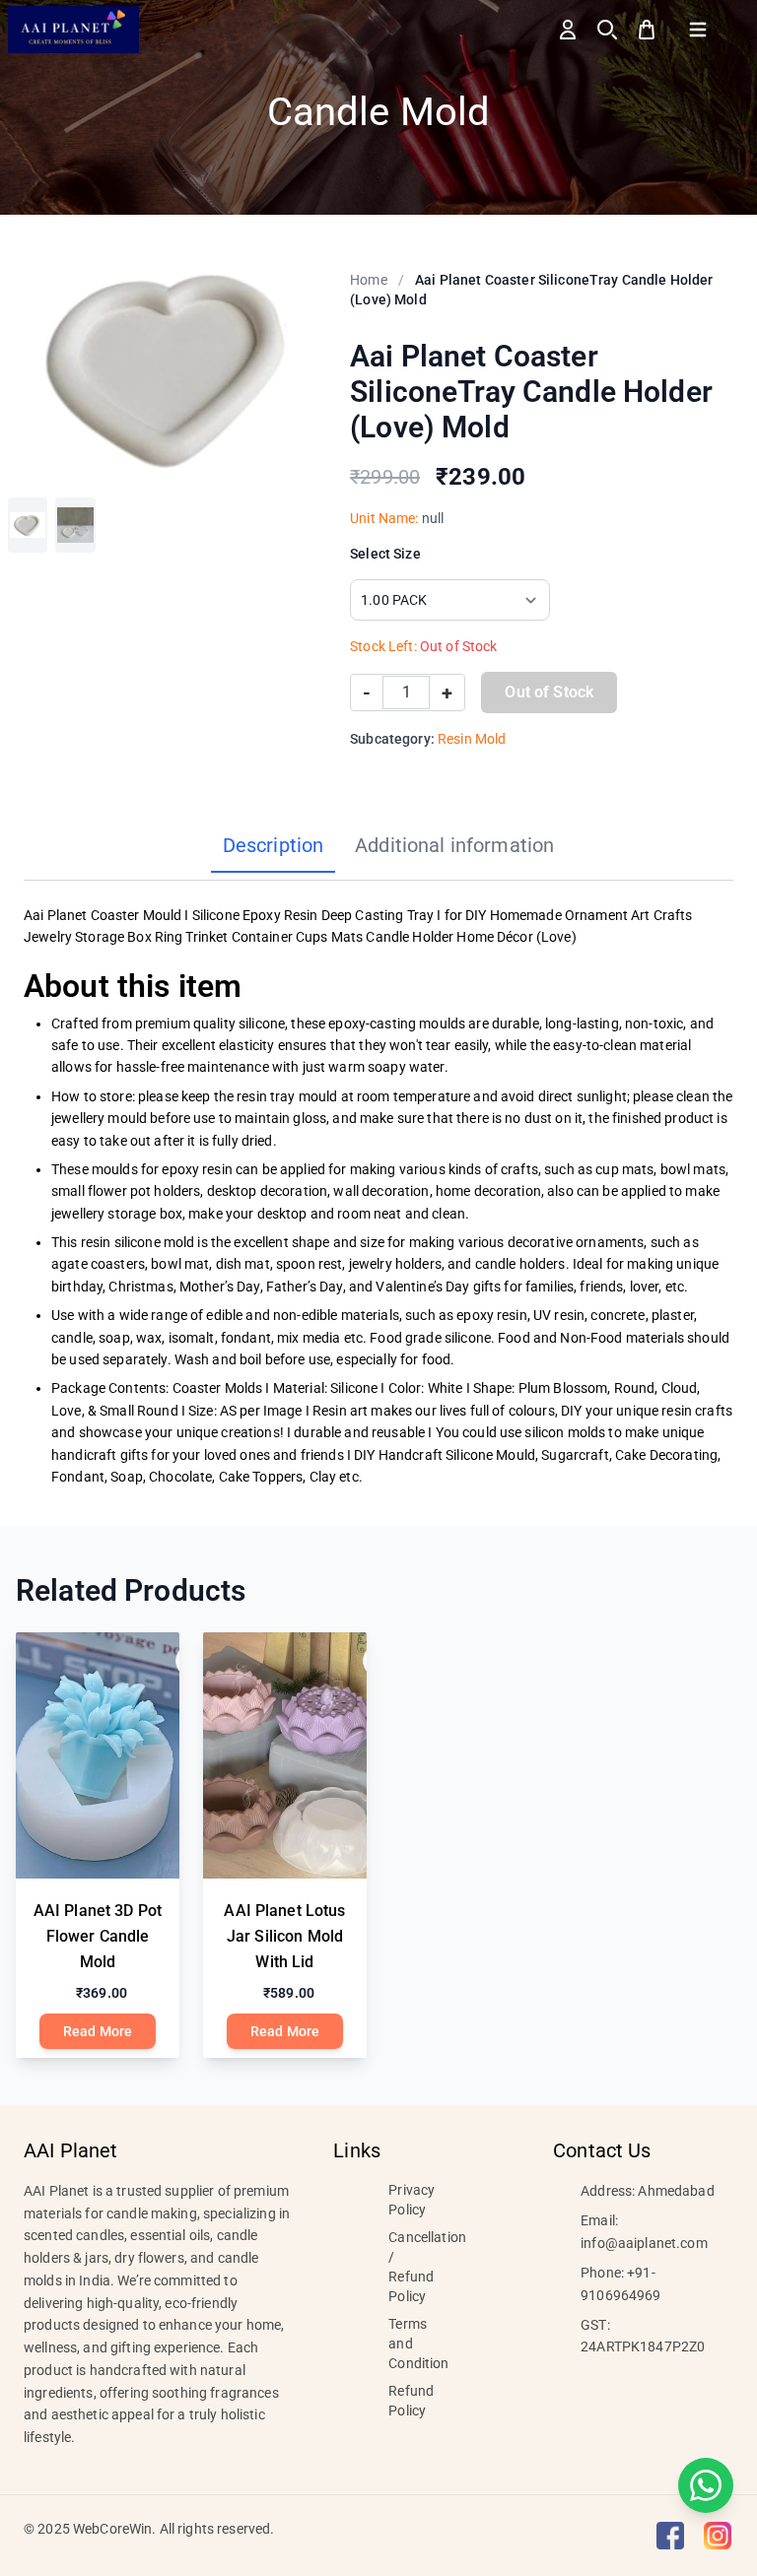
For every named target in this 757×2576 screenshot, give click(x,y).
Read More (98, 2031)
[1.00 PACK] (28, 525)
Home (369, 280)
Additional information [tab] (454, 845)
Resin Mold (472, 739)
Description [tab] (274, 845)
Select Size (385, 554)
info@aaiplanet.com (644, 2243)
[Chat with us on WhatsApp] (706, 2485)
